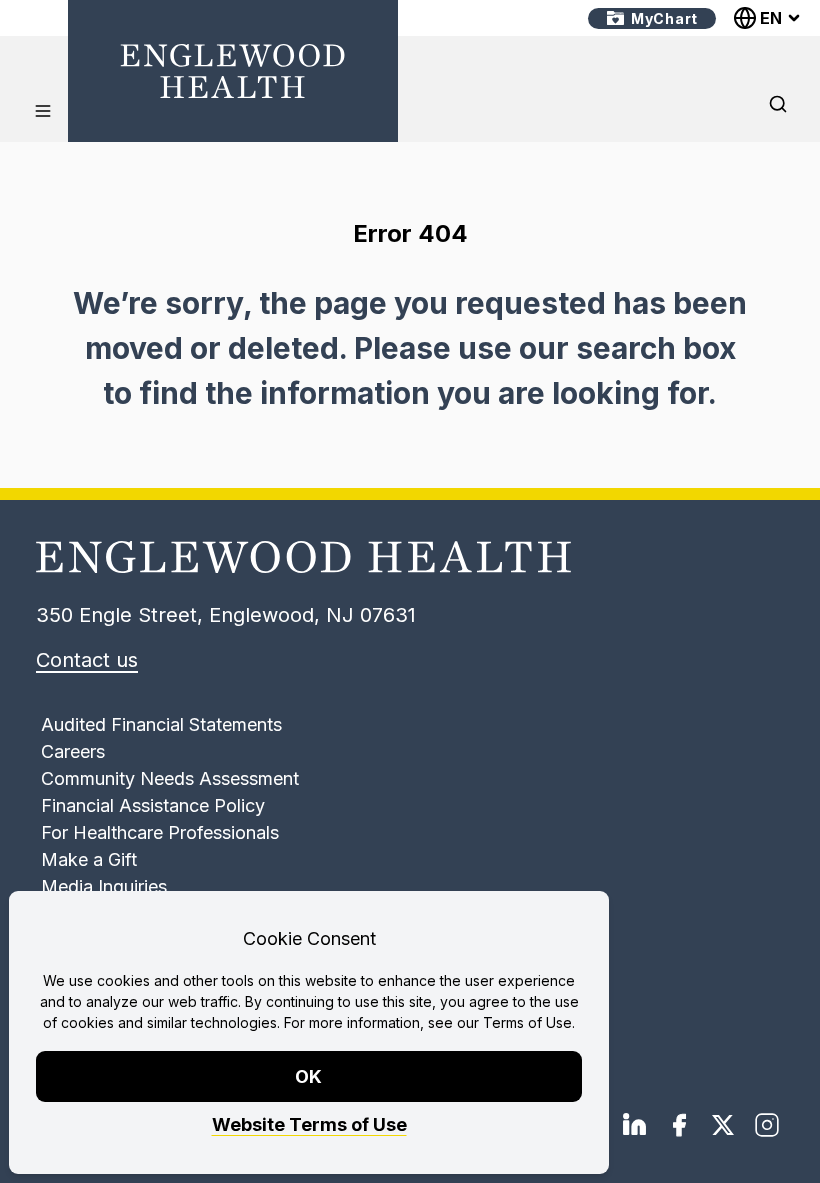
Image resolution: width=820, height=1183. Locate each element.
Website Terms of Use (309, 1124)
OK (309, 1076)
